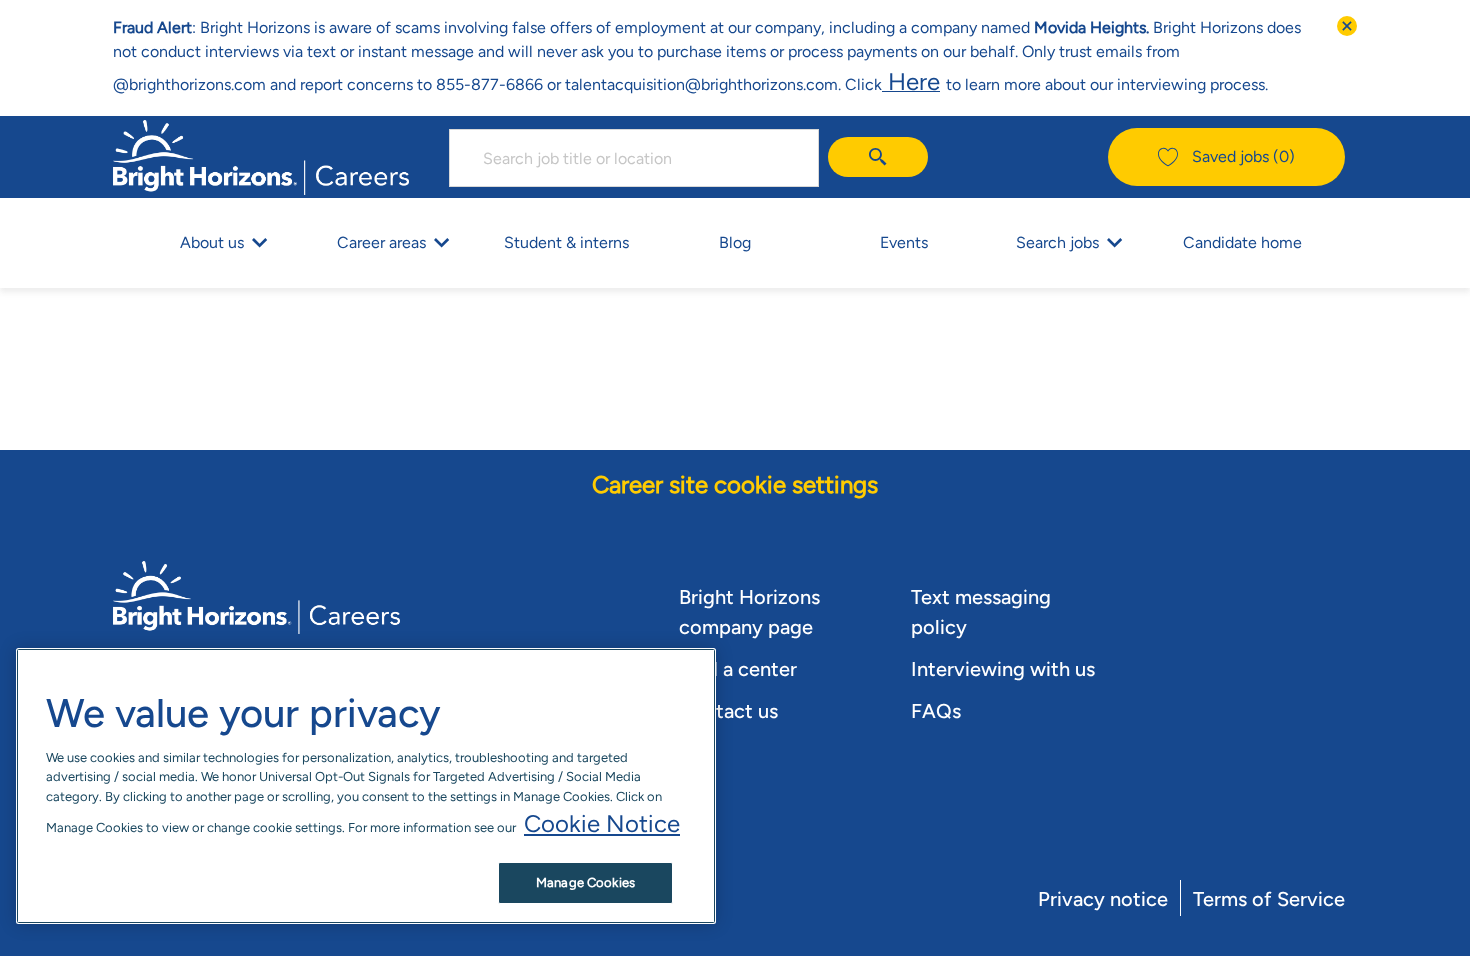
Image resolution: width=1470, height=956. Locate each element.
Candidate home (1242, 242)
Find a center (738, 669)
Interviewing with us (1003, 669)
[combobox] (634, 158)
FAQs (936, 711)
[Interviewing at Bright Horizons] (943, 81)
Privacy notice (1103, 899)
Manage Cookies (585, 882)
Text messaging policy (981, 612)
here (911, 81)
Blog (735, 242)
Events (904, 242)
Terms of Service (1269, 899)
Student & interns (566, 242)
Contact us (728, 711)
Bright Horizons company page (749, 612)
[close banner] (1347, 26)
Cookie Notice (602, 823)
